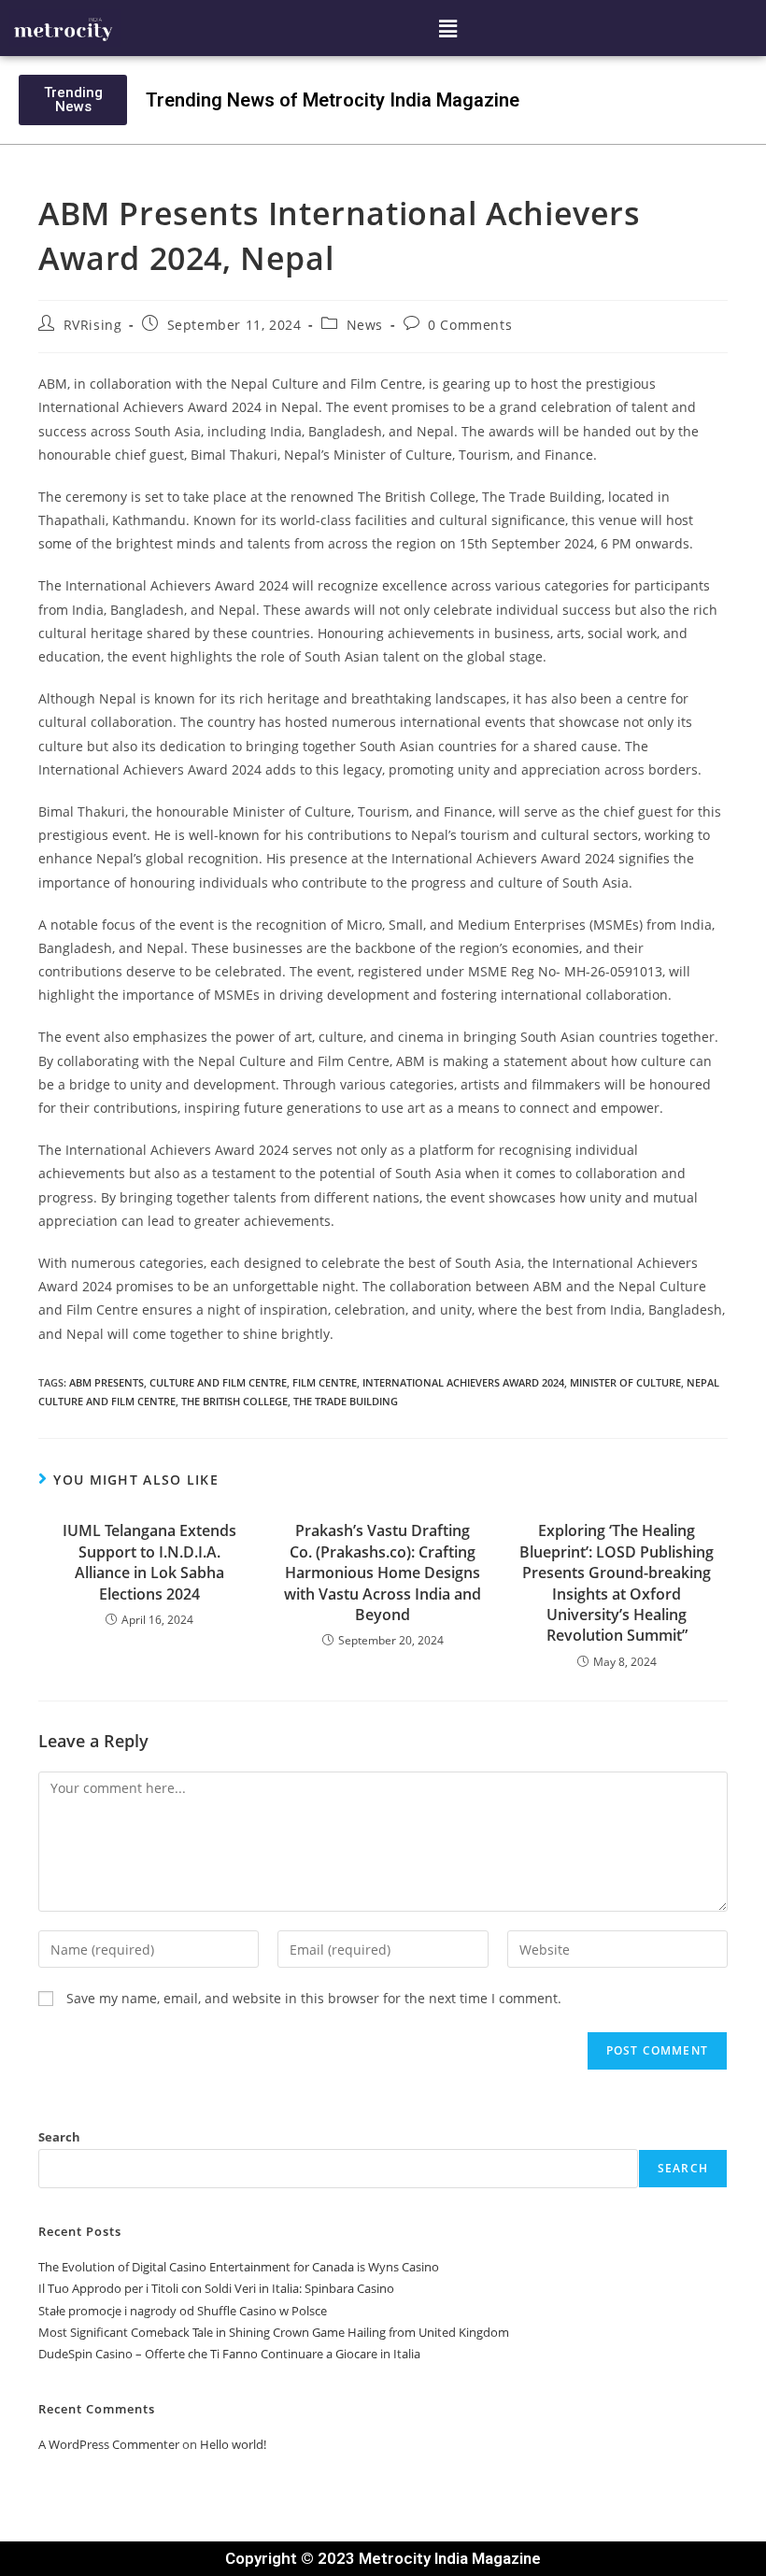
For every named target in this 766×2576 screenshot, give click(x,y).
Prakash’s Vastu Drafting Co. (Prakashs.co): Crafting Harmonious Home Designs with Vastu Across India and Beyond (383, 1573)
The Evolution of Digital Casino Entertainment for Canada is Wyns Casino (239, 2267)
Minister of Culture (625, 1382)
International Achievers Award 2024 (463, 1382)
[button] (448, 28)
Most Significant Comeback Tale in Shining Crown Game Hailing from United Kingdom (274, 2332)
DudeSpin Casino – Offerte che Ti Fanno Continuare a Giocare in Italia (229, 2354)
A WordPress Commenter (109, 2444)
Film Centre (325, 1382)
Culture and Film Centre (218, 1382)
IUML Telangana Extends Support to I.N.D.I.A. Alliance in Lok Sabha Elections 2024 (149, 1562)
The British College (234, 1401)
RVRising (93, 325)
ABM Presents (106, 1382)
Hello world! (233, 2444)
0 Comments (470, 325)
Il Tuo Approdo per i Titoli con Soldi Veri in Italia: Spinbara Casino (216, 2288)
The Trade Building (346, 1401)
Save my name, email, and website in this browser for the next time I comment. (314, 1998)
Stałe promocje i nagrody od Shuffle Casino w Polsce (183, 2311)
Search (59, 2137)
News (365, 325)
